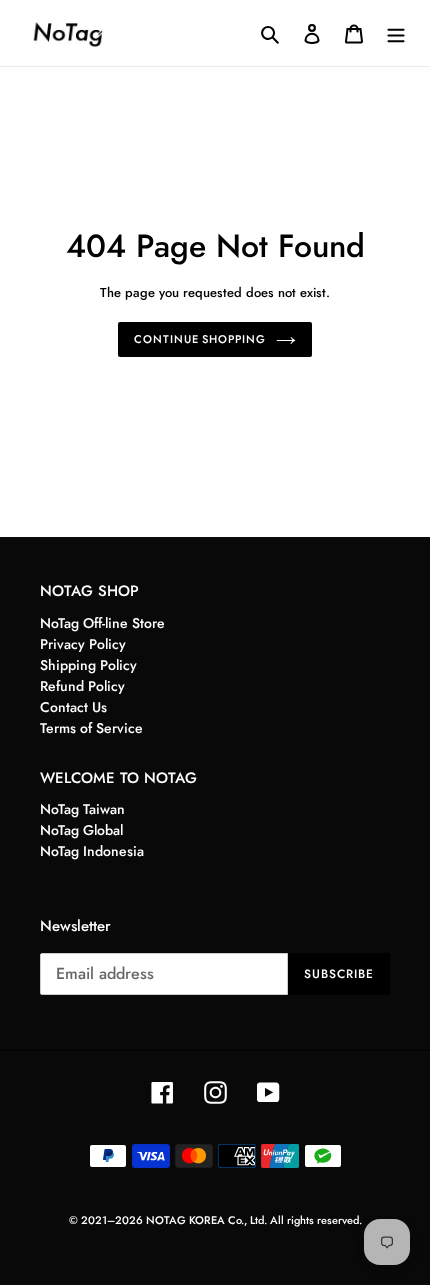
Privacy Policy (83, 644)
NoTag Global (81, 830)
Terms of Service (91, 728)
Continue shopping (199, 339)
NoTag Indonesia (92, 851)
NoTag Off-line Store (102, 623)
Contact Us (73, 707)
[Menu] (396, 33)
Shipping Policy (88, 665)
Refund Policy (82, 686)
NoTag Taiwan (82, 809)
